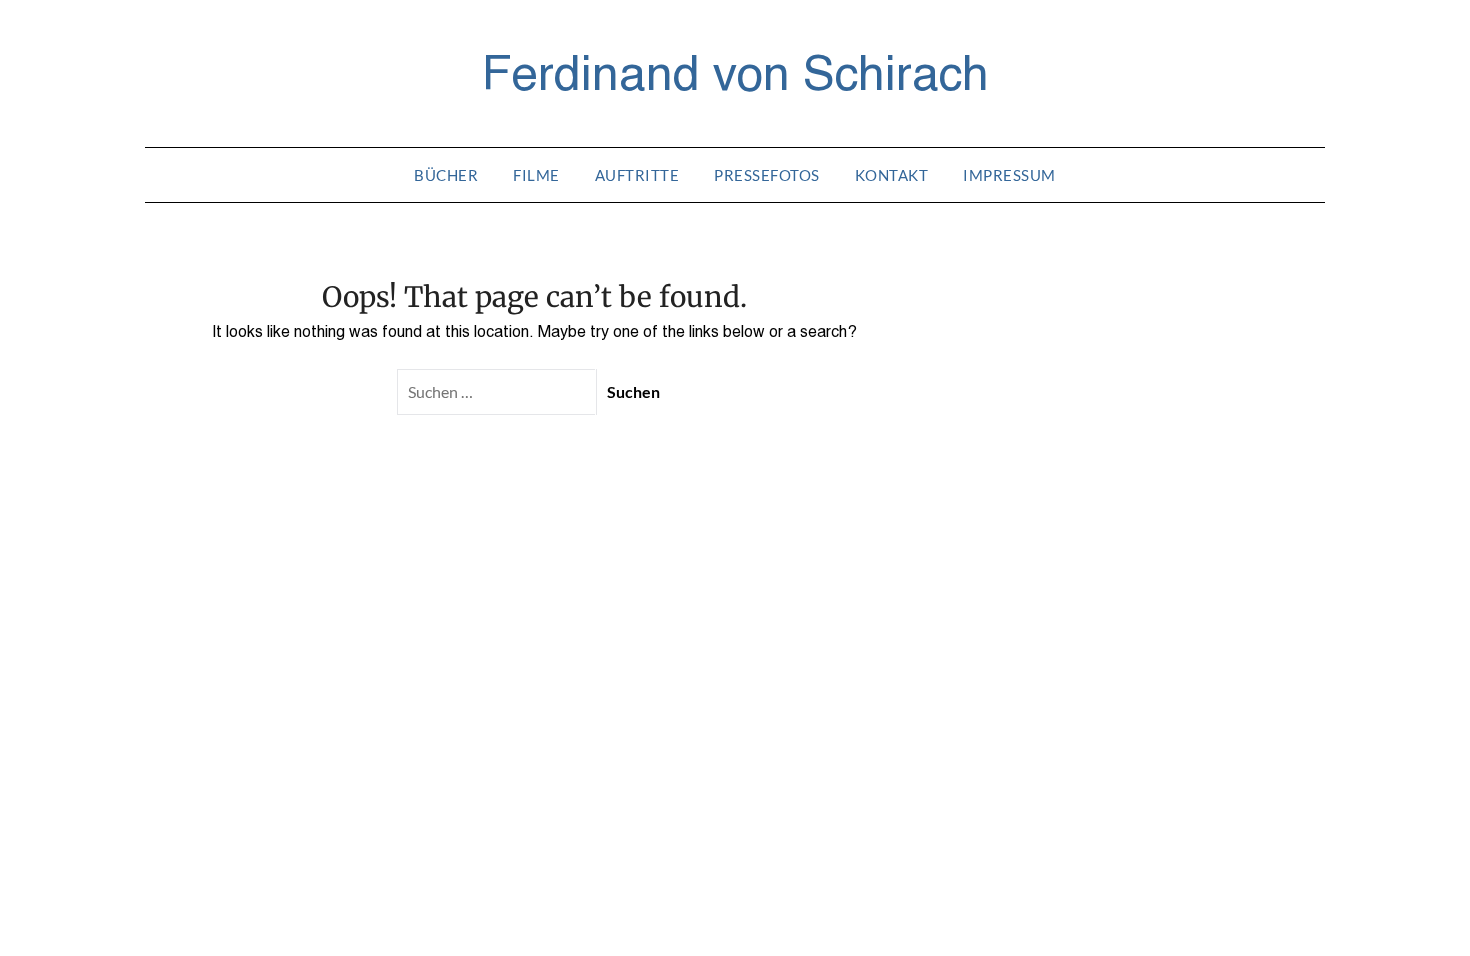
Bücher (446, 175)
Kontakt (892, 175)
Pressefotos (767, 175)
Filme (536, 175)
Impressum (1009, 175)
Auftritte (637, 175)
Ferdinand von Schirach (735, 71)
